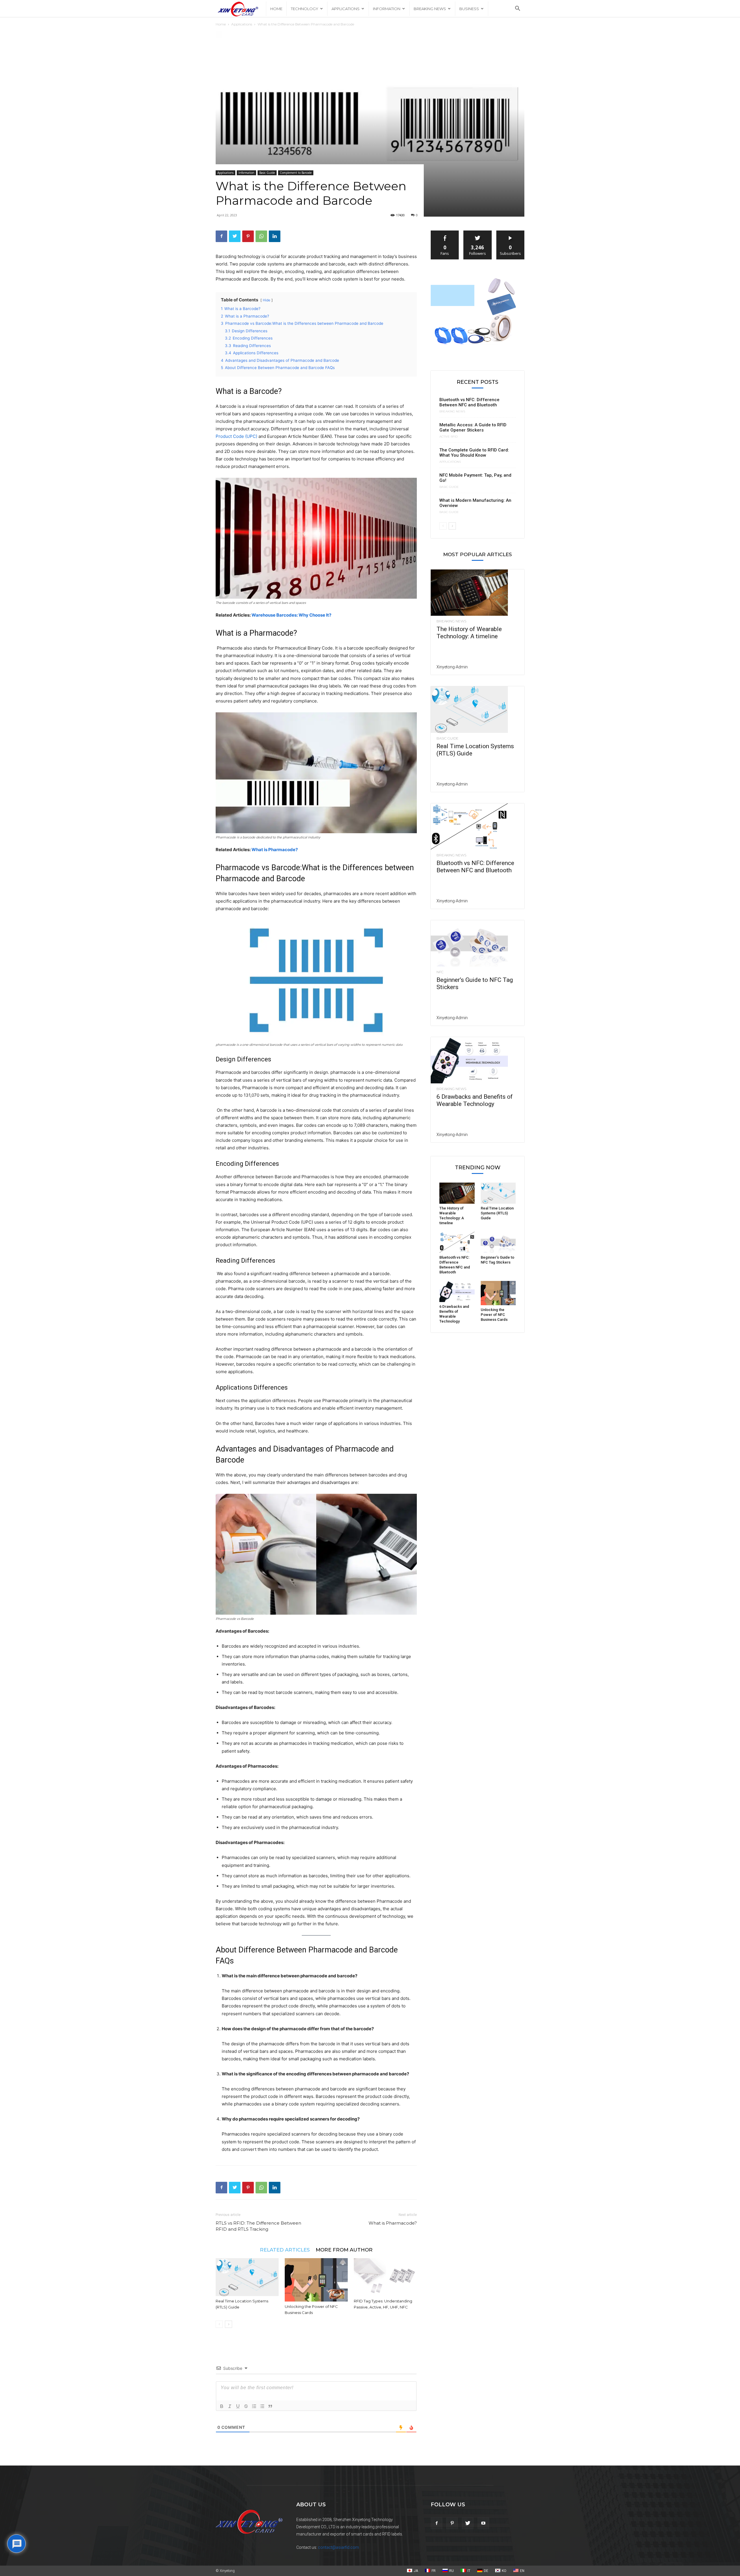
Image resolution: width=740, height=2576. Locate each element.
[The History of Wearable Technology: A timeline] (478, 593)
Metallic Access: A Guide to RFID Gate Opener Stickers (473, 427)
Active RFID (448, 437)
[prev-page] (219, 2324)
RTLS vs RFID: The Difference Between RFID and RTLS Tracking (258, 2226)
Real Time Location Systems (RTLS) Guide (497, 1213)
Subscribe (510, 233)
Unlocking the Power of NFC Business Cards (494, 1315)
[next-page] (229, 2324)
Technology (305, 9)
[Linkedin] (275, 236)
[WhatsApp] (261, 236)
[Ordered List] (254, 2406)
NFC (440, 972)
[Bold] (222, 2406)
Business (469, 9)
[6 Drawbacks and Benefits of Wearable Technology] (478, 1060)
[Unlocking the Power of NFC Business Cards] (316, 2280)
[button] (517, 9)
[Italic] (230, 2406)
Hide (267, 300)
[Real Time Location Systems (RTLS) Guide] (247, 2277)
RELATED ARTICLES (285, 2250)
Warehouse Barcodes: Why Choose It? (291, 615)
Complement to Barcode (296, 173)
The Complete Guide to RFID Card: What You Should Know (474, 453)
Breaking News (430, 9)
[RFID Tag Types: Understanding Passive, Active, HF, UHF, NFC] (385, 2277)
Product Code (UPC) (236, 436)
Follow (478, 233)
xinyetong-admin (452, 667)
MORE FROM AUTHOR (344, 2250)
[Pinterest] (248, 236)
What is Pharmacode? (275, 850)
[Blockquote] (270, 2406)
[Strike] (246, 2406)
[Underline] (238, 2406)
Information (387, 9)
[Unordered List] (262, 2406)
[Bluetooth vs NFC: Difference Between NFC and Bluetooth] (478, 827)
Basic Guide (267, 173)
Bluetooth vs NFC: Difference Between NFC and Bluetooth (469, 402)
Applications (346, 9)
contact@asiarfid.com (338, 2547)
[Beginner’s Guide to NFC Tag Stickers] (478, 943)
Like (445, 233)
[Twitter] (235, 236)
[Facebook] (221, 236)
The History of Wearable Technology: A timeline (469, 633)
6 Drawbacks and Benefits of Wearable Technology (475, 1100)
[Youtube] (483, 2523)
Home (276, 9)
